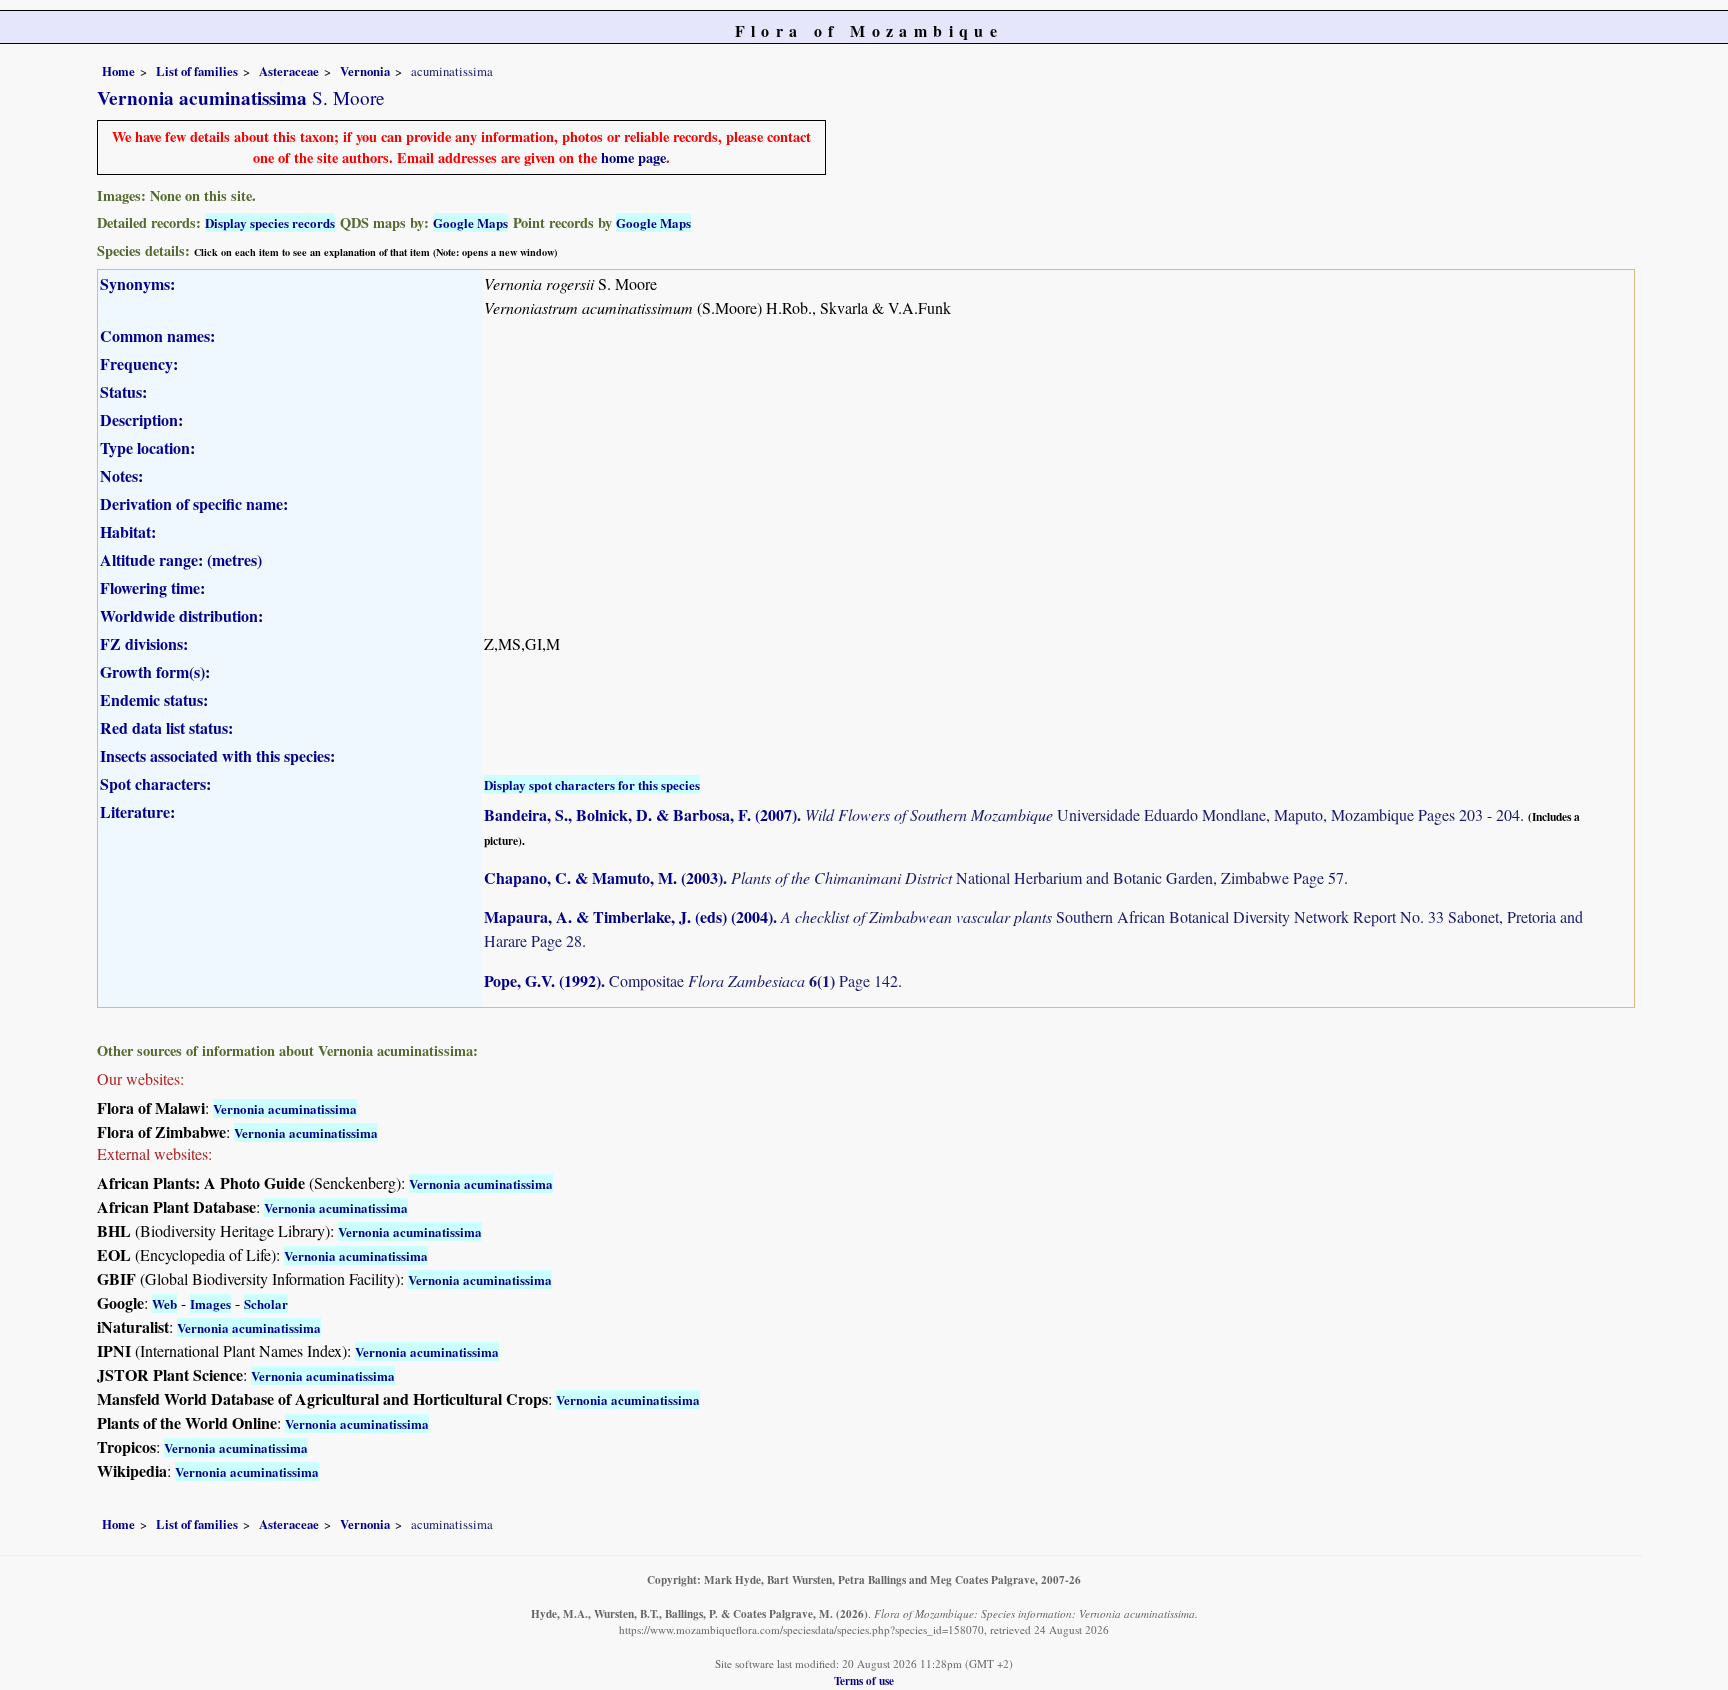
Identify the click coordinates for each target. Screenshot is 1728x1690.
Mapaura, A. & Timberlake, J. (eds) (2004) (628, 916)
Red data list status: (166, 727)
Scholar (266, 1303)
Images (210, 1303)
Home (118, 71)
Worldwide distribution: (181, 615)
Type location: (147, 447)
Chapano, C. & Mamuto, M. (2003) (603, 877)
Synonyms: (137, 283)
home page (633, 157)
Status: (123, 391)
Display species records (270, 222)
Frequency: (139, 363)
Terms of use (864, 1680)
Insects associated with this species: (217, 755)
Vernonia (365, 71)
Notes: (121, 475)
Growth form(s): (155, 671)
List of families (197, 71)
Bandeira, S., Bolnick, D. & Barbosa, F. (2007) (640, 814)
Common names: (157, 335)
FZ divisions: (144, 643)
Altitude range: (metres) (181, 559)
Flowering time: (152, 587)
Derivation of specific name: (194, 503)
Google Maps (470, 222)
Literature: (137, 811)
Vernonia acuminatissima (285, 1108)
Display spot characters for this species (592, 784)
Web (164, 1303)
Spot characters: (155, 783)
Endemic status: (154, 699)
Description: (141, 419)
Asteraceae (289, 71)
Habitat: (128, 531)
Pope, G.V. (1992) (542, 980)
